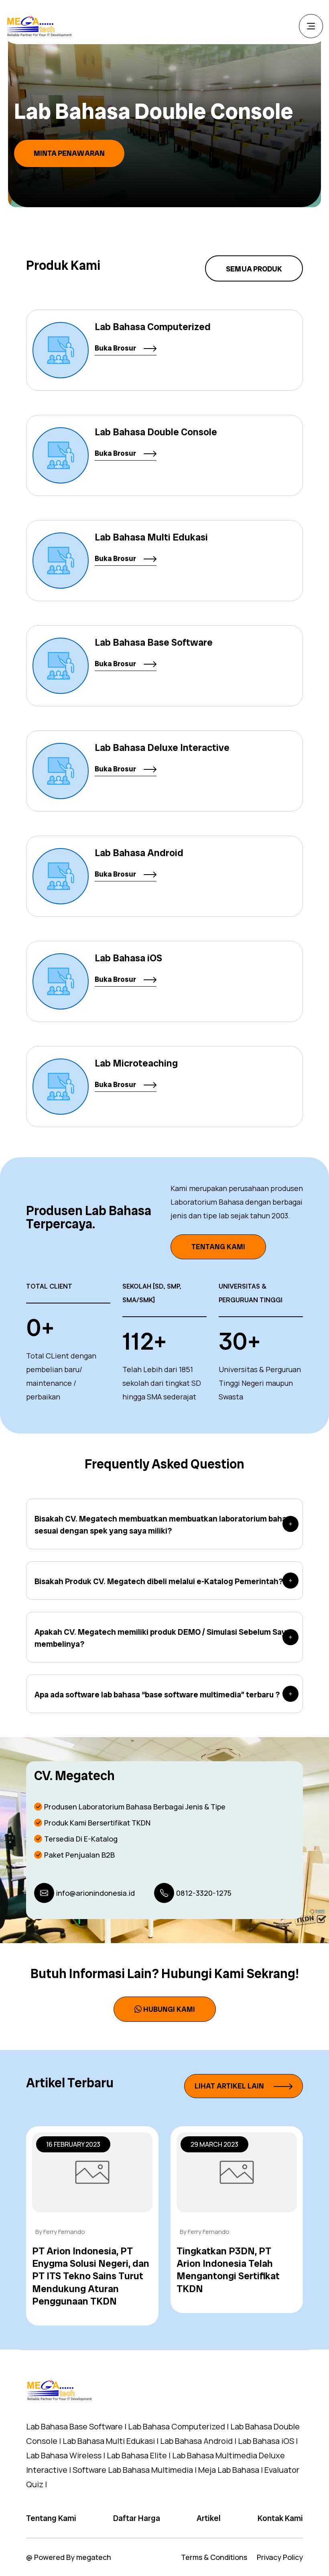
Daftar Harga (137, 2518)
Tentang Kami (218, 1247)
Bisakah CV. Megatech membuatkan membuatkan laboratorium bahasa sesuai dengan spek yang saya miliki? (165, 1525)
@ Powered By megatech (69, 2557)
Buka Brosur (116, 348)
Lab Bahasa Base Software (154, 642)
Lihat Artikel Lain (230, 2086)
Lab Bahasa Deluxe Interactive (162, 748)
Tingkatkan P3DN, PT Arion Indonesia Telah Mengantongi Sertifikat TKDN (228, 2270)
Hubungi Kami (169, 2009)
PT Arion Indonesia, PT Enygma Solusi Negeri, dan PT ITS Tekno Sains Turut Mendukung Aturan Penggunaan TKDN (91, 2276)
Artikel (209, 2518)
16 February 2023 (73, 2144)
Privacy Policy (280, 2557)
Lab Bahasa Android (139, 853)
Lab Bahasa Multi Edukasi (151, 537)
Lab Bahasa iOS (128, 958)
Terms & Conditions (214, 2557)
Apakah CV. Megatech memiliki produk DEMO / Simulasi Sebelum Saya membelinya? (162, 1638)
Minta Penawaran (84, 153)
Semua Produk (254, 269)
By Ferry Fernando (60, 2232)
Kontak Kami (280, 2518)
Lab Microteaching (136, 1063)
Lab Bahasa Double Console (156, 432)
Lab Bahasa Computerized (153, 327)
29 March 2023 (214, 2144)
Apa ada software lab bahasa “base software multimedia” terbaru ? (157, 1695)
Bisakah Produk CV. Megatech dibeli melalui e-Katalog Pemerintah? (159, 1581)
